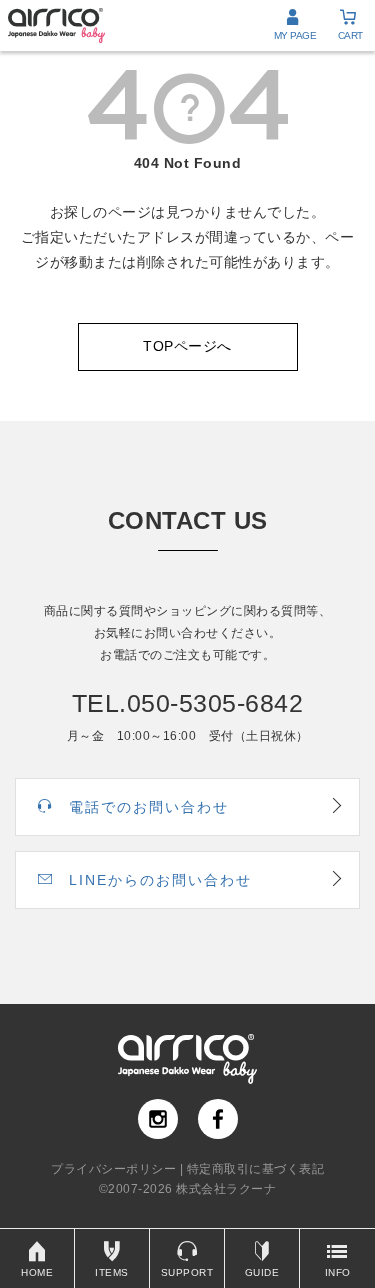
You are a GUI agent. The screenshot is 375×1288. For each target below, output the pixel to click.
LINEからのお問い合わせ (160, 880)
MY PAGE (295, 35)
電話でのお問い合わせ (149, 807)
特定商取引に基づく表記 (256, 1169)
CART (350, 35)
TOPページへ (187, 346)
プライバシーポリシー (113, 1169)
